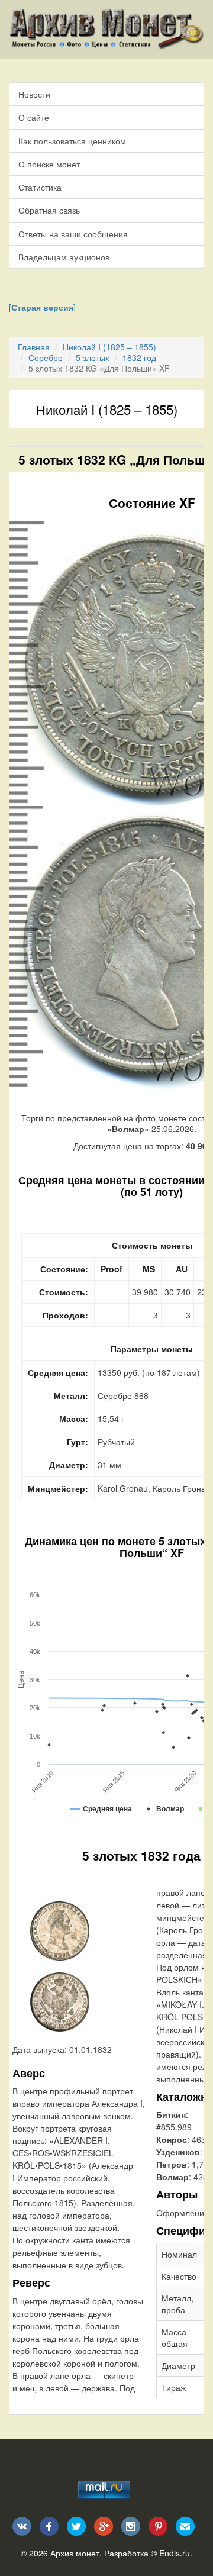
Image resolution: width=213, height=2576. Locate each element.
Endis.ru (175, 2553)
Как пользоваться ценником (72, 141)
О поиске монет (49, 164)
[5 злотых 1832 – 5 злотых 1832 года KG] (60, 1929)
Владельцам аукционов (64, 257)
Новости (34, 94)
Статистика (40, 187)
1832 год (139, 357)
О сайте (34, 117)
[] (42, 307)
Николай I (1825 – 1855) (109, 347)
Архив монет (75, 2553)
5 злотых (93, 357)
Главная (34, 347)
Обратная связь (49, 210)
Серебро (46, 357)
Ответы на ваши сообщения (73, 234)
